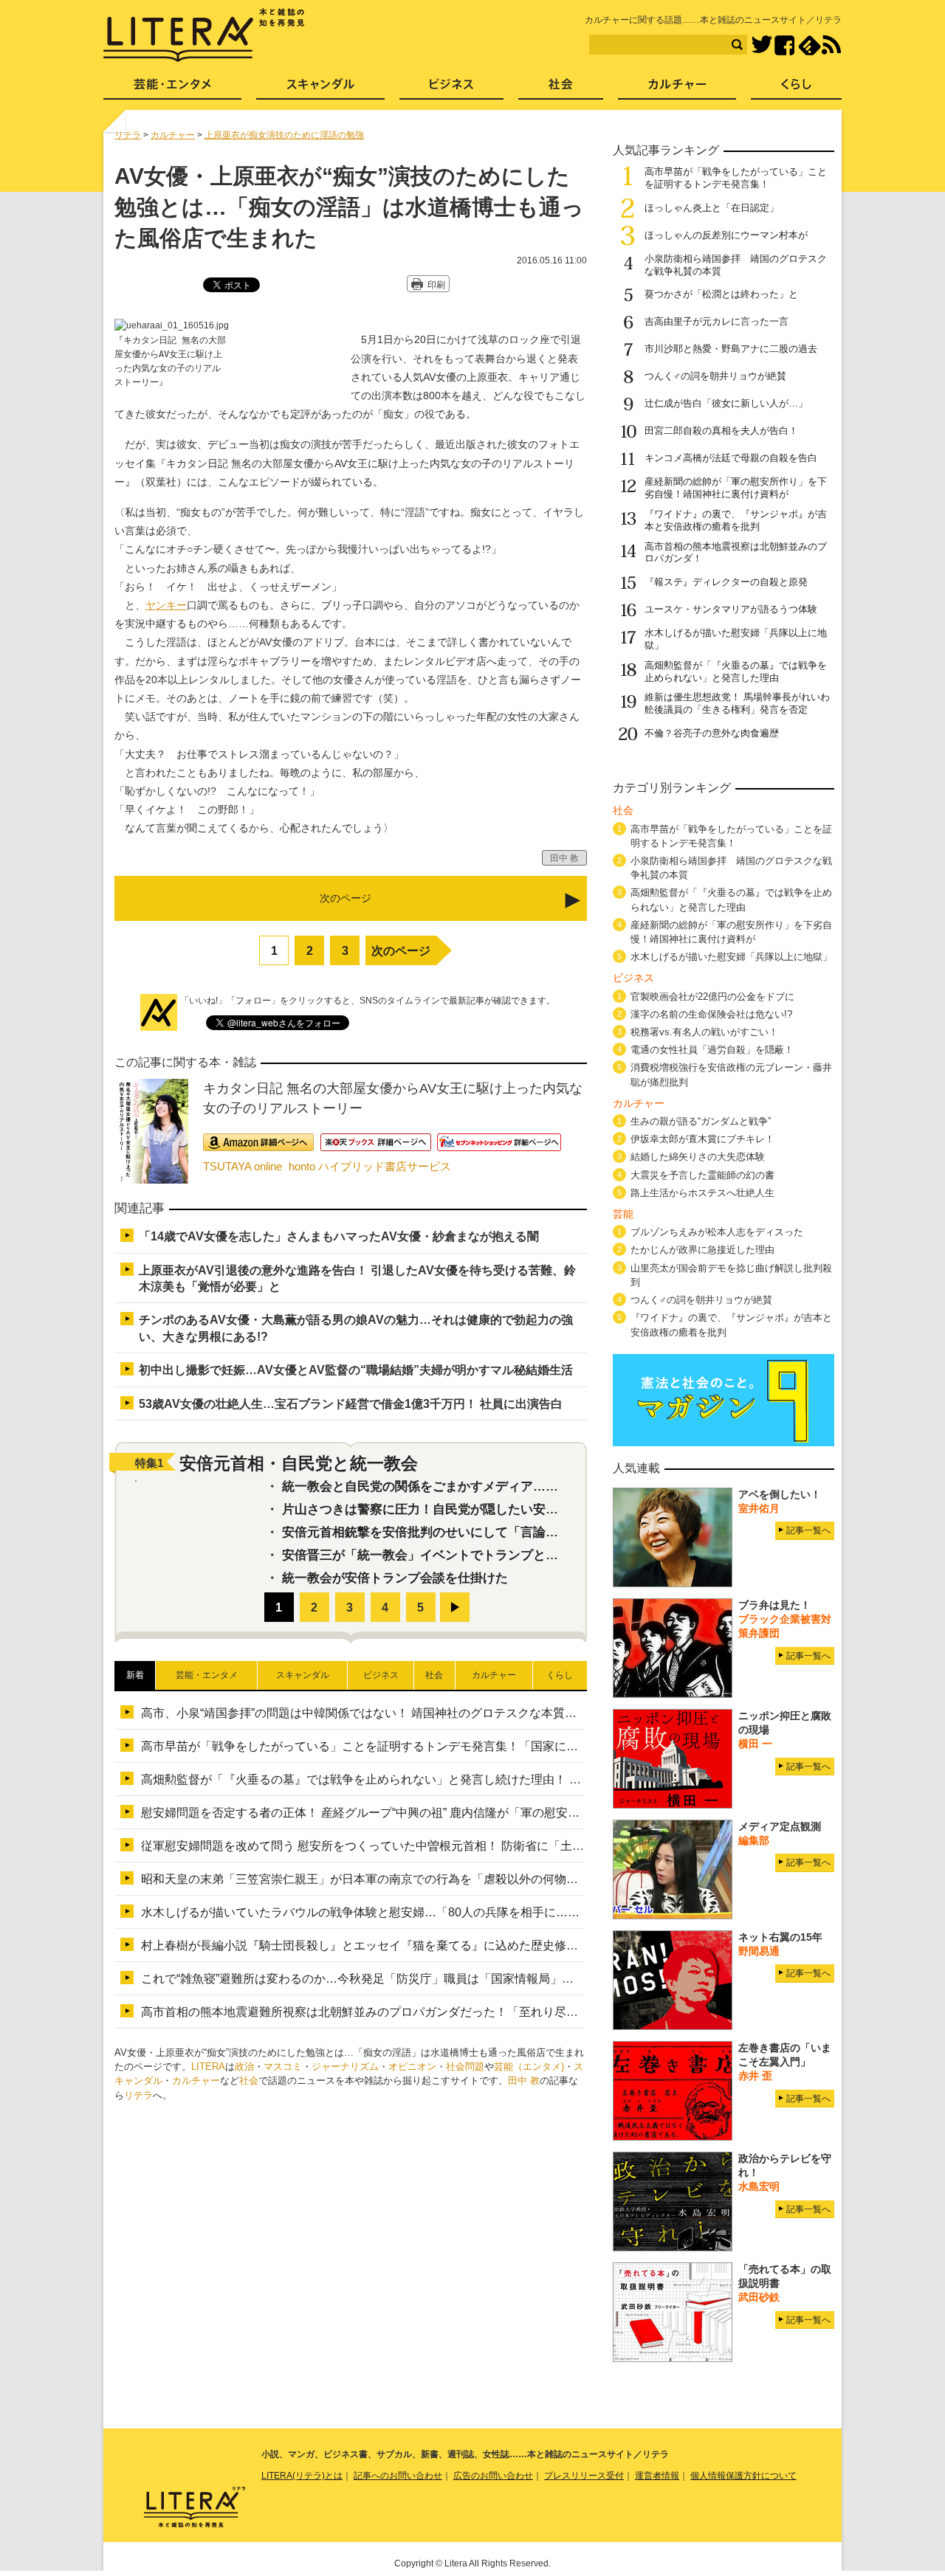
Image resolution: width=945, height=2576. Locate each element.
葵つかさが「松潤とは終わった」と (721, 294)
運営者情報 (657, 2476)
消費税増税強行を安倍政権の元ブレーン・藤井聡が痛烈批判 (731, 1074)
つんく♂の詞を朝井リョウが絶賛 (715, 376)
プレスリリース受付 (584, 2476)
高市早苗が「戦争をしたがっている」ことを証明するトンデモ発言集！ (736, 178)
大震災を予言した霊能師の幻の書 (702, 1175)
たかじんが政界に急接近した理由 (702, 1250)
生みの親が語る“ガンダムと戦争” (701, 1121)
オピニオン (412, 2066)
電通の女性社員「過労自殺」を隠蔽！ (712, 1050)
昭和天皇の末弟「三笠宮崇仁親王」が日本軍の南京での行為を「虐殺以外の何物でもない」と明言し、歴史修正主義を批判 (466, 1879)
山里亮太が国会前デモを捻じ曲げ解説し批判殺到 (731, 1275)
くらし (796, 89)
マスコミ (283, 2066)
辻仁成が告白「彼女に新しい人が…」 (726, 403)
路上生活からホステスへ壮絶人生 (702, 1193)
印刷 (436, 285)
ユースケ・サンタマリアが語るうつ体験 (731, 609)
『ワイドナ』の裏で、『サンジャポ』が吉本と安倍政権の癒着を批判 (736, 520)
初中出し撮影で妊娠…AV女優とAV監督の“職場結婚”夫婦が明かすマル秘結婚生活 (356, 1370)
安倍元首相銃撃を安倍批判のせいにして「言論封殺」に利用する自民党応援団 (502, 1532)
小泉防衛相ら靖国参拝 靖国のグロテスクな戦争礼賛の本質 (731, 868)
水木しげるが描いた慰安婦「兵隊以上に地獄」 (731, 957)
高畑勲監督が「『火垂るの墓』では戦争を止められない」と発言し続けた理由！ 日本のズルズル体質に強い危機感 (444, 1779)
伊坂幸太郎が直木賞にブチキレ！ (702, 1139)
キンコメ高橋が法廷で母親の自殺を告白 (731, 458)
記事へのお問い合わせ (398, 2476)
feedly (810, 45)
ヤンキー (166, 605)
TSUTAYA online (243, 1166)
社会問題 (465, 2066)
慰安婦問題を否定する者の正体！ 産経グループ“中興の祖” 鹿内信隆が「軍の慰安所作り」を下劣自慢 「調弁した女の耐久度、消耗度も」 (504, 1813)
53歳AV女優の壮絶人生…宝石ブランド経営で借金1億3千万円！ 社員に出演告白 (351, 1404)
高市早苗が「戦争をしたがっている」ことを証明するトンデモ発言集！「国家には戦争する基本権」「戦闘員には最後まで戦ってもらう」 (507, 1746)
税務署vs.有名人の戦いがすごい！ (704, 1032)
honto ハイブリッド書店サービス (370, 1166)
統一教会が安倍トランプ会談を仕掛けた (395, 1578)
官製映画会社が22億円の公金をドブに (712, 997)
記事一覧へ (808, 1530)
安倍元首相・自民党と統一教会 (299, 1463)
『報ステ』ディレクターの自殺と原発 (726, 582)
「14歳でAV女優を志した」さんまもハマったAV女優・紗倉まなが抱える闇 (339, 1236)
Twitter (762, 45)
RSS (831, 45)
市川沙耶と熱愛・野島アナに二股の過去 (731, 349)
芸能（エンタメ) (529, 2066)
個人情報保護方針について (743, 2476)
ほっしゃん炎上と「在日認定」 (712, 208)
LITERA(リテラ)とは (302, 2476)
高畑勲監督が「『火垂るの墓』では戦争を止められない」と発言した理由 (736, 671)
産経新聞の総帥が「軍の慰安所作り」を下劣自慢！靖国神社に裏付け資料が (736, 488)
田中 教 (524, 2081)
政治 (244, 2066)
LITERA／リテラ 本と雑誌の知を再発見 (204, 35)
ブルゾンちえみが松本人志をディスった (717, 1232)
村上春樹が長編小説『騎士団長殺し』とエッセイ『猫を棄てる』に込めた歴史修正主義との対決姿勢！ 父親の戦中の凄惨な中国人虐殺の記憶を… (526, 1945)
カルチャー (196, 2081)
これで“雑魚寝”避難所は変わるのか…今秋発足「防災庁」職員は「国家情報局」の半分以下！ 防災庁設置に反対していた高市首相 (483, 1979)
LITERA (208, 2066)
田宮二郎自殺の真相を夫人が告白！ (721, 431)
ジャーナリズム (345, 2066)
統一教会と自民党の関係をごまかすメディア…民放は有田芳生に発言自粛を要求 (508, 1486)
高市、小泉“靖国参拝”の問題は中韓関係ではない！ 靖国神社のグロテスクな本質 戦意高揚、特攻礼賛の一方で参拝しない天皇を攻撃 (495, 1713)
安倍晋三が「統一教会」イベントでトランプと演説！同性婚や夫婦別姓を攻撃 (502, 1555)
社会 (249, 2081)
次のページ (401, 951)
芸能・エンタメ (172, 89)
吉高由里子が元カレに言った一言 (717, 321)
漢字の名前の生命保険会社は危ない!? (711, 1014)
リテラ (138, 2095)
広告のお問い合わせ (493, 2476)
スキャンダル (320, 89)
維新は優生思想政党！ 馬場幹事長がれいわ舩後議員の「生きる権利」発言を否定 (737, 703)
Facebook (784, 45)
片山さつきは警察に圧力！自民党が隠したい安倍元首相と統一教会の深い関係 (502, 1509)
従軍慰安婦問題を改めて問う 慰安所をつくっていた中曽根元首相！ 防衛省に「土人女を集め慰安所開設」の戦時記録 (451, 1846)
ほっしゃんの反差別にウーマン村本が (726, 235)
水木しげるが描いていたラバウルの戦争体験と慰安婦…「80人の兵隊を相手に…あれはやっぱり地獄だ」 (419, 1912)
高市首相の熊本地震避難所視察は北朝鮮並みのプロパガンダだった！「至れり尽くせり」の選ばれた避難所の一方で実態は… (472, 2012)
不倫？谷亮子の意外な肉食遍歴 (712, 733)
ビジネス (451, 89)
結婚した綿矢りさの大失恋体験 (698, 1157)
